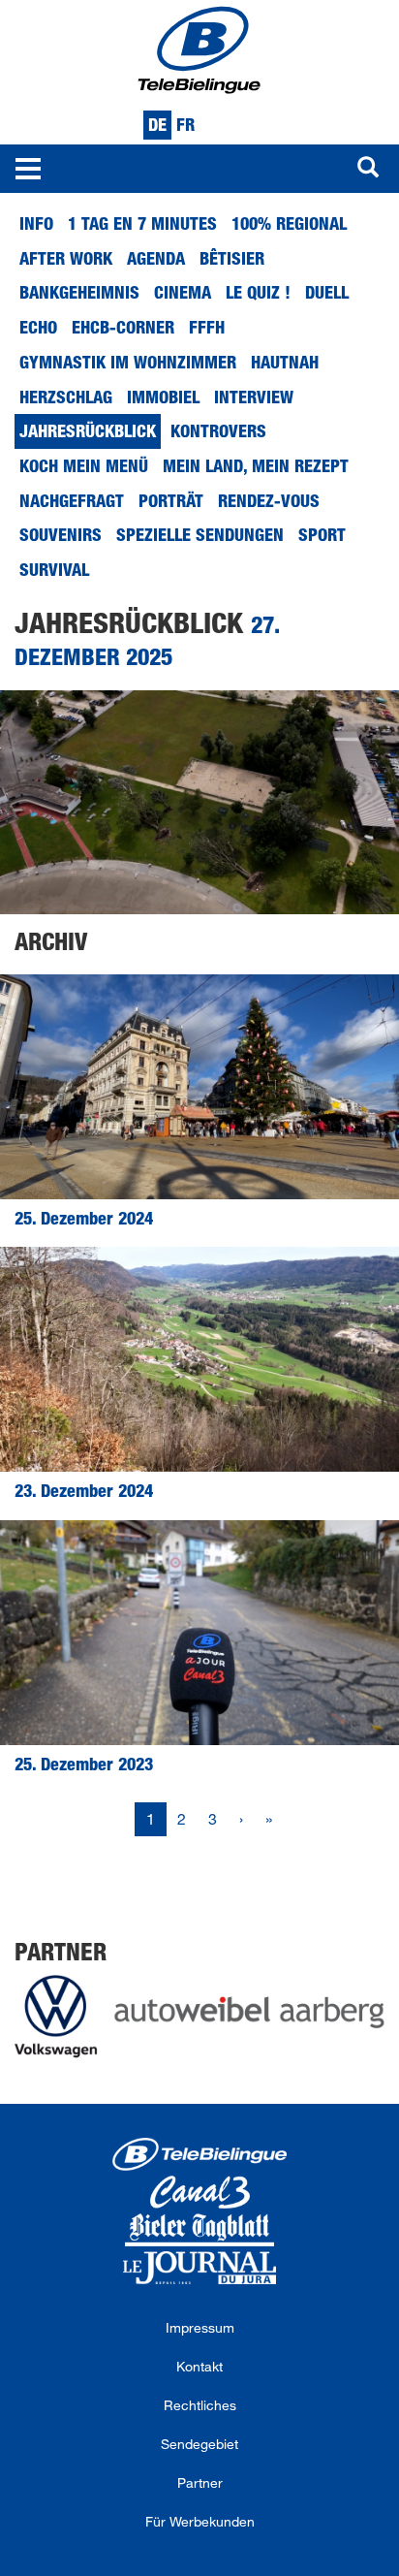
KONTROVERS (218, 430)
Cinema (183, 292)
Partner (200, 2482)
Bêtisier (232, 258)
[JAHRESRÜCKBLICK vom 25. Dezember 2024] (199, 1087)
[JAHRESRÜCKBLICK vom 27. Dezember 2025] (199, 803)
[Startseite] (199, 48)
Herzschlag (66, 397)
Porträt (171, 500)
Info (36, 223)
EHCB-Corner (123, 327)
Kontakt (199, 2366)
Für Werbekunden (200, 2521)
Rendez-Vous (269, 500)
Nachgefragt (72, 500)
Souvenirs (61, 534)
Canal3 (199, 2192)
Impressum (200, 2327)
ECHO (38, 327)
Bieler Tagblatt (199, 2230)
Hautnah (285, 362)
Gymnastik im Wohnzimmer (128, 362)
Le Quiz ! (258, 292)
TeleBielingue (199, 2154)
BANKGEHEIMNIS (79, 292)
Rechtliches (200, 2405)
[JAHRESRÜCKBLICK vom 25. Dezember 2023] (199, 1633)
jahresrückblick (88, 430)
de (157, 124)
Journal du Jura (199, 2268)
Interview (254, 397)
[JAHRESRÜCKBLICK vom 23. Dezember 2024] (199, 1359)
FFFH (207, 327)
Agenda (156, 258)
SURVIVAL (54, 569)
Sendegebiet (199, 2444)
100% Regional (289, 223)
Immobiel (163, 397)
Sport (322, 534)
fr (185, 124)
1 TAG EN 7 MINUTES (142, 223)
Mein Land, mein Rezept (256, 465)
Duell (327, 292)
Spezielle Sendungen (200, 534)
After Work (66, 258)
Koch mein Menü (84, 465)
